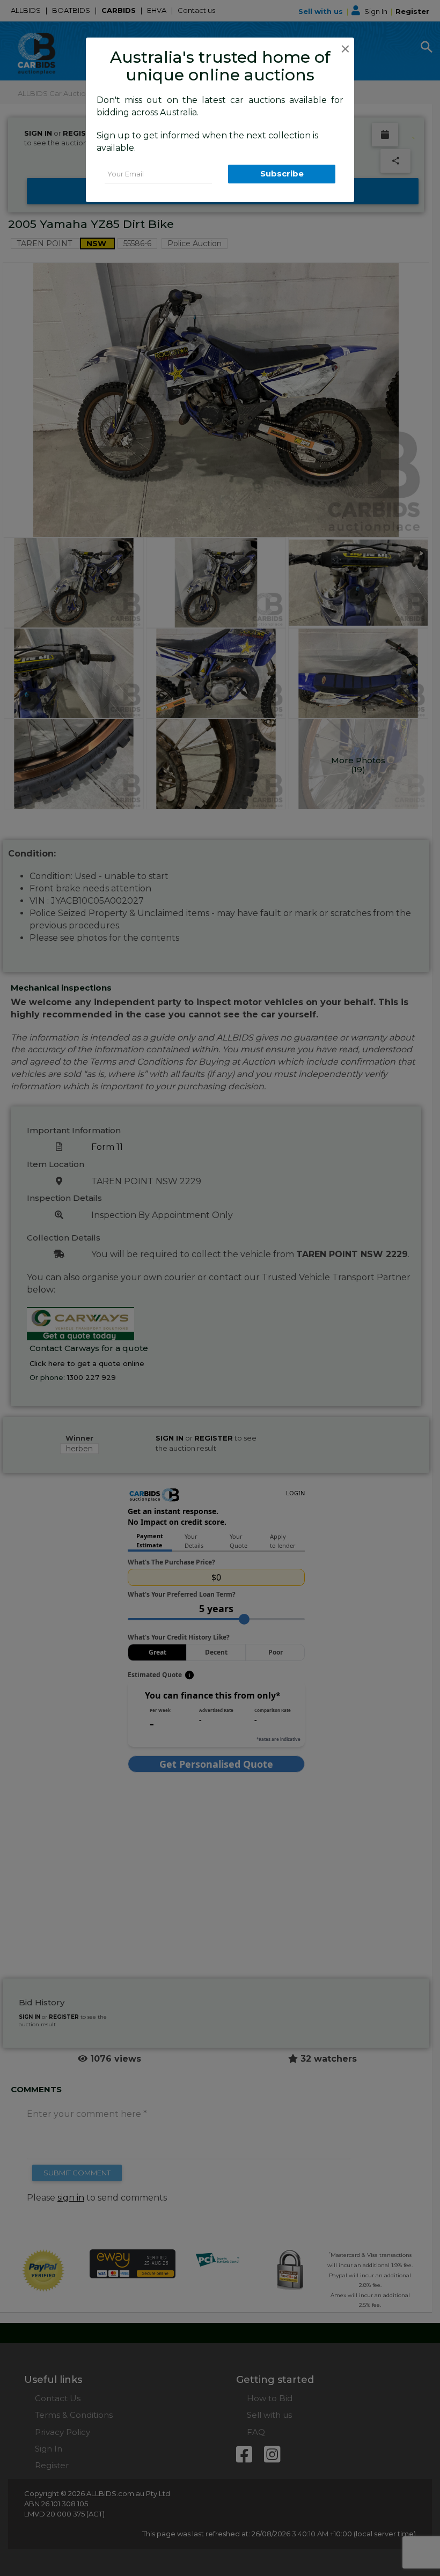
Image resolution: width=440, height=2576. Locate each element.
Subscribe (282, 174)
